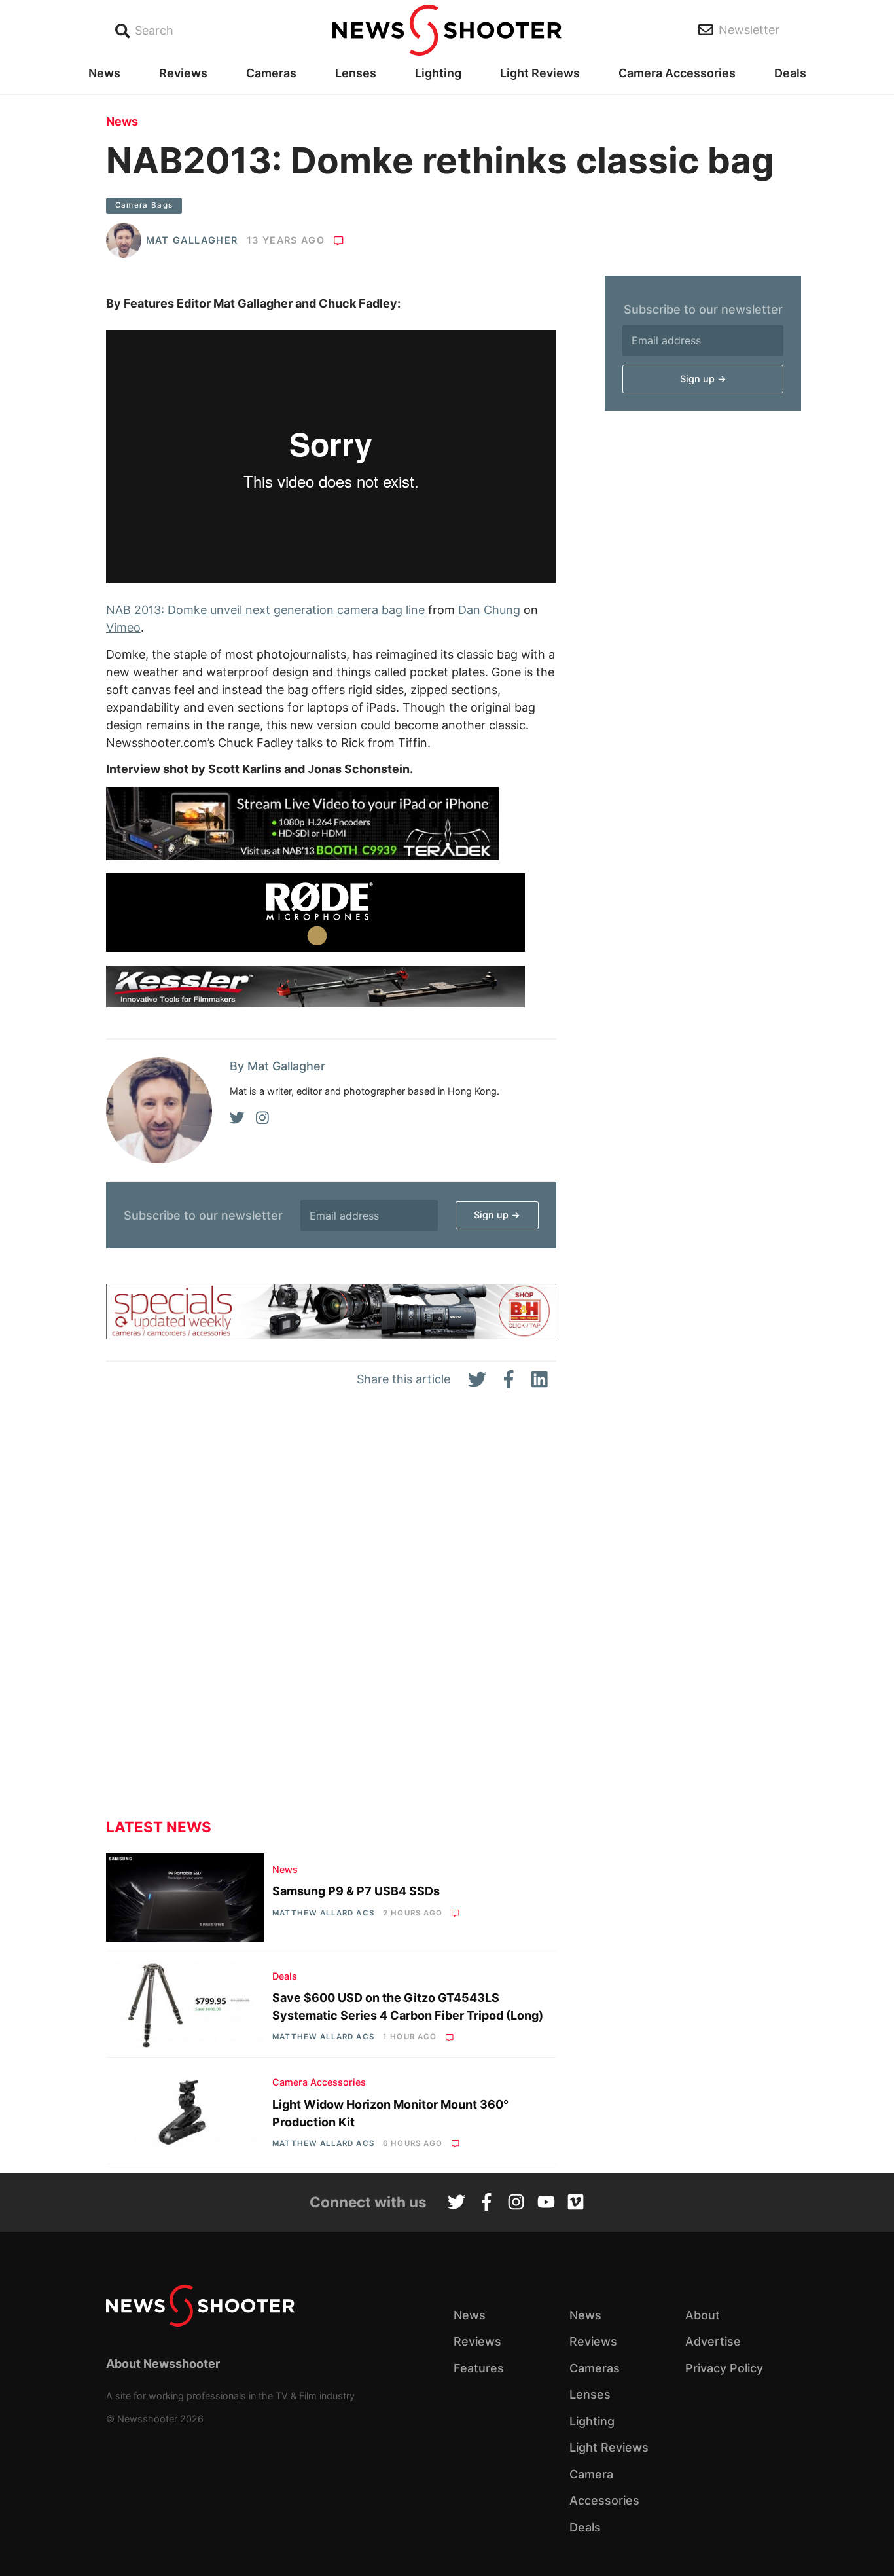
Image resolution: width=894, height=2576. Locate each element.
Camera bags (144, 205)
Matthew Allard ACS (323, 1913)
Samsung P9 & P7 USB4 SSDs (356, 1891)
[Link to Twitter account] (456, 2204)
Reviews (183, 73)
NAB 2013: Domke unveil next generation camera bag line (265, 610)
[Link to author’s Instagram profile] (262, 1118)
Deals (790, 73)
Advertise (713, 2341)
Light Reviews (540, 73)
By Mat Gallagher (277, 1066)
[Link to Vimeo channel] (576, 2204)
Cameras (271, 73)
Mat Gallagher (192, 240)
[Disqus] (331, 1614)
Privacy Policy (724, 2368)
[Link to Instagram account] (516, 2204)
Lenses (356, 73)
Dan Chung (489, 610)
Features (479, 2368)
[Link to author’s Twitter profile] (237, 1118)
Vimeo (123, 627)
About (703, 2315)
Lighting (438, 73)
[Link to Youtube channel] (546, 2204)
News (104, 73)
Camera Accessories (677, 73)
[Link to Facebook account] (487, 2204)
